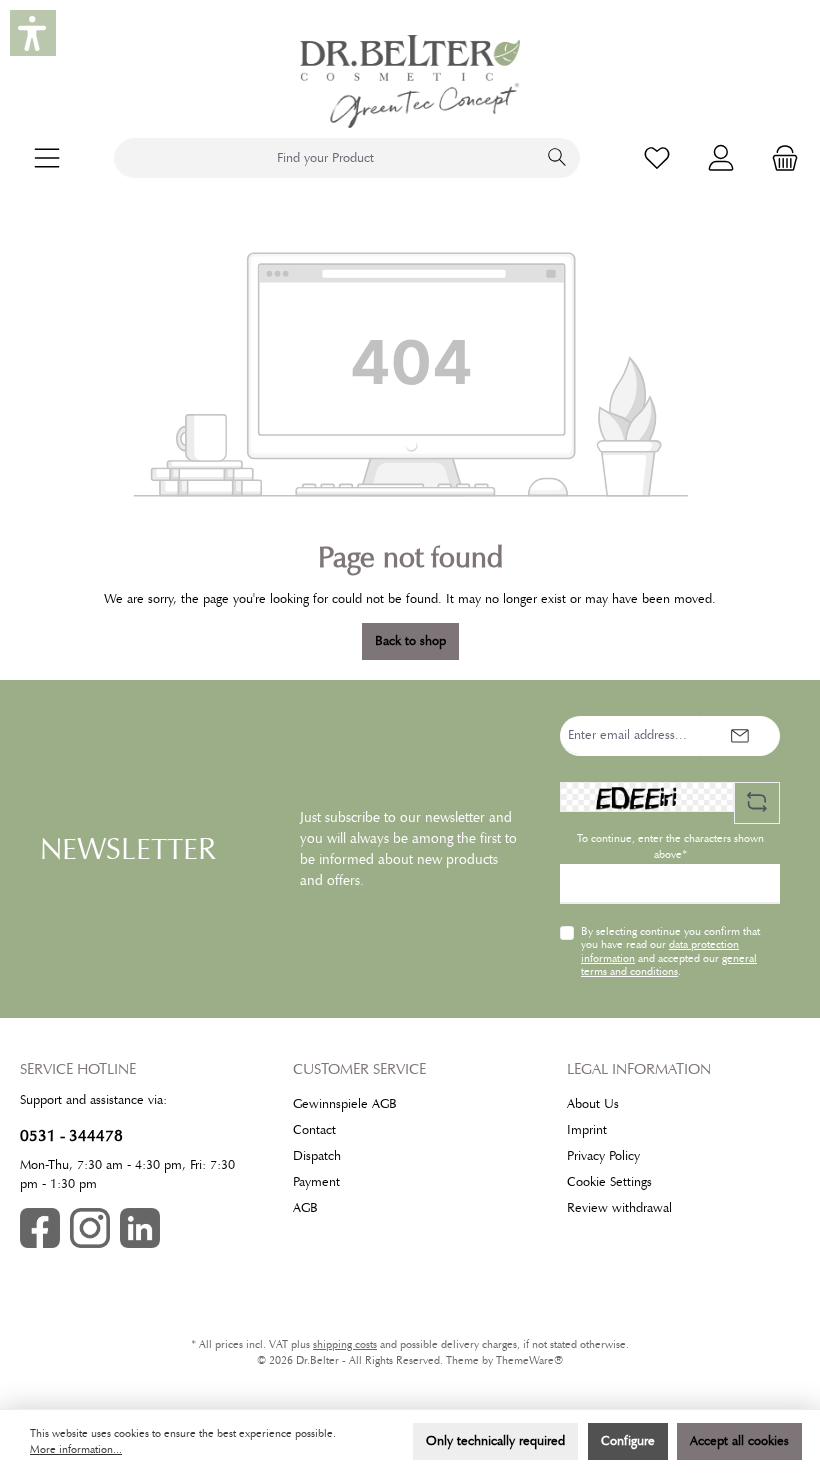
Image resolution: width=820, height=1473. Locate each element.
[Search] (557, 158)
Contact (314, 1130)
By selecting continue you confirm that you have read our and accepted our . (670, 951)
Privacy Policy (603, 1156)
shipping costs (345, 1344)
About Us (593, 1104)
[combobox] (325, 158)
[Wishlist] (657, 158)
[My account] (721, 158)
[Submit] (740, 736)
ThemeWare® (529, 1360)
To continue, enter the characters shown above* (670, 846)
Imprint (587, 1130)
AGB (305, 1208)
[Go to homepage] (410, 81)
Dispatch (317, 1156)
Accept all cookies (739, 1441)
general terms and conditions (669, 964)
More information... (76, 1449)
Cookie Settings (609, 1182)
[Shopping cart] (779, 158)
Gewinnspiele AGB (345, 1104)
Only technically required (495, 1441)
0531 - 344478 (71, 1135)
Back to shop (410, 641)
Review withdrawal (619, 1208)
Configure (628, 1441)
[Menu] (47, 158)
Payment (316, 1182)
